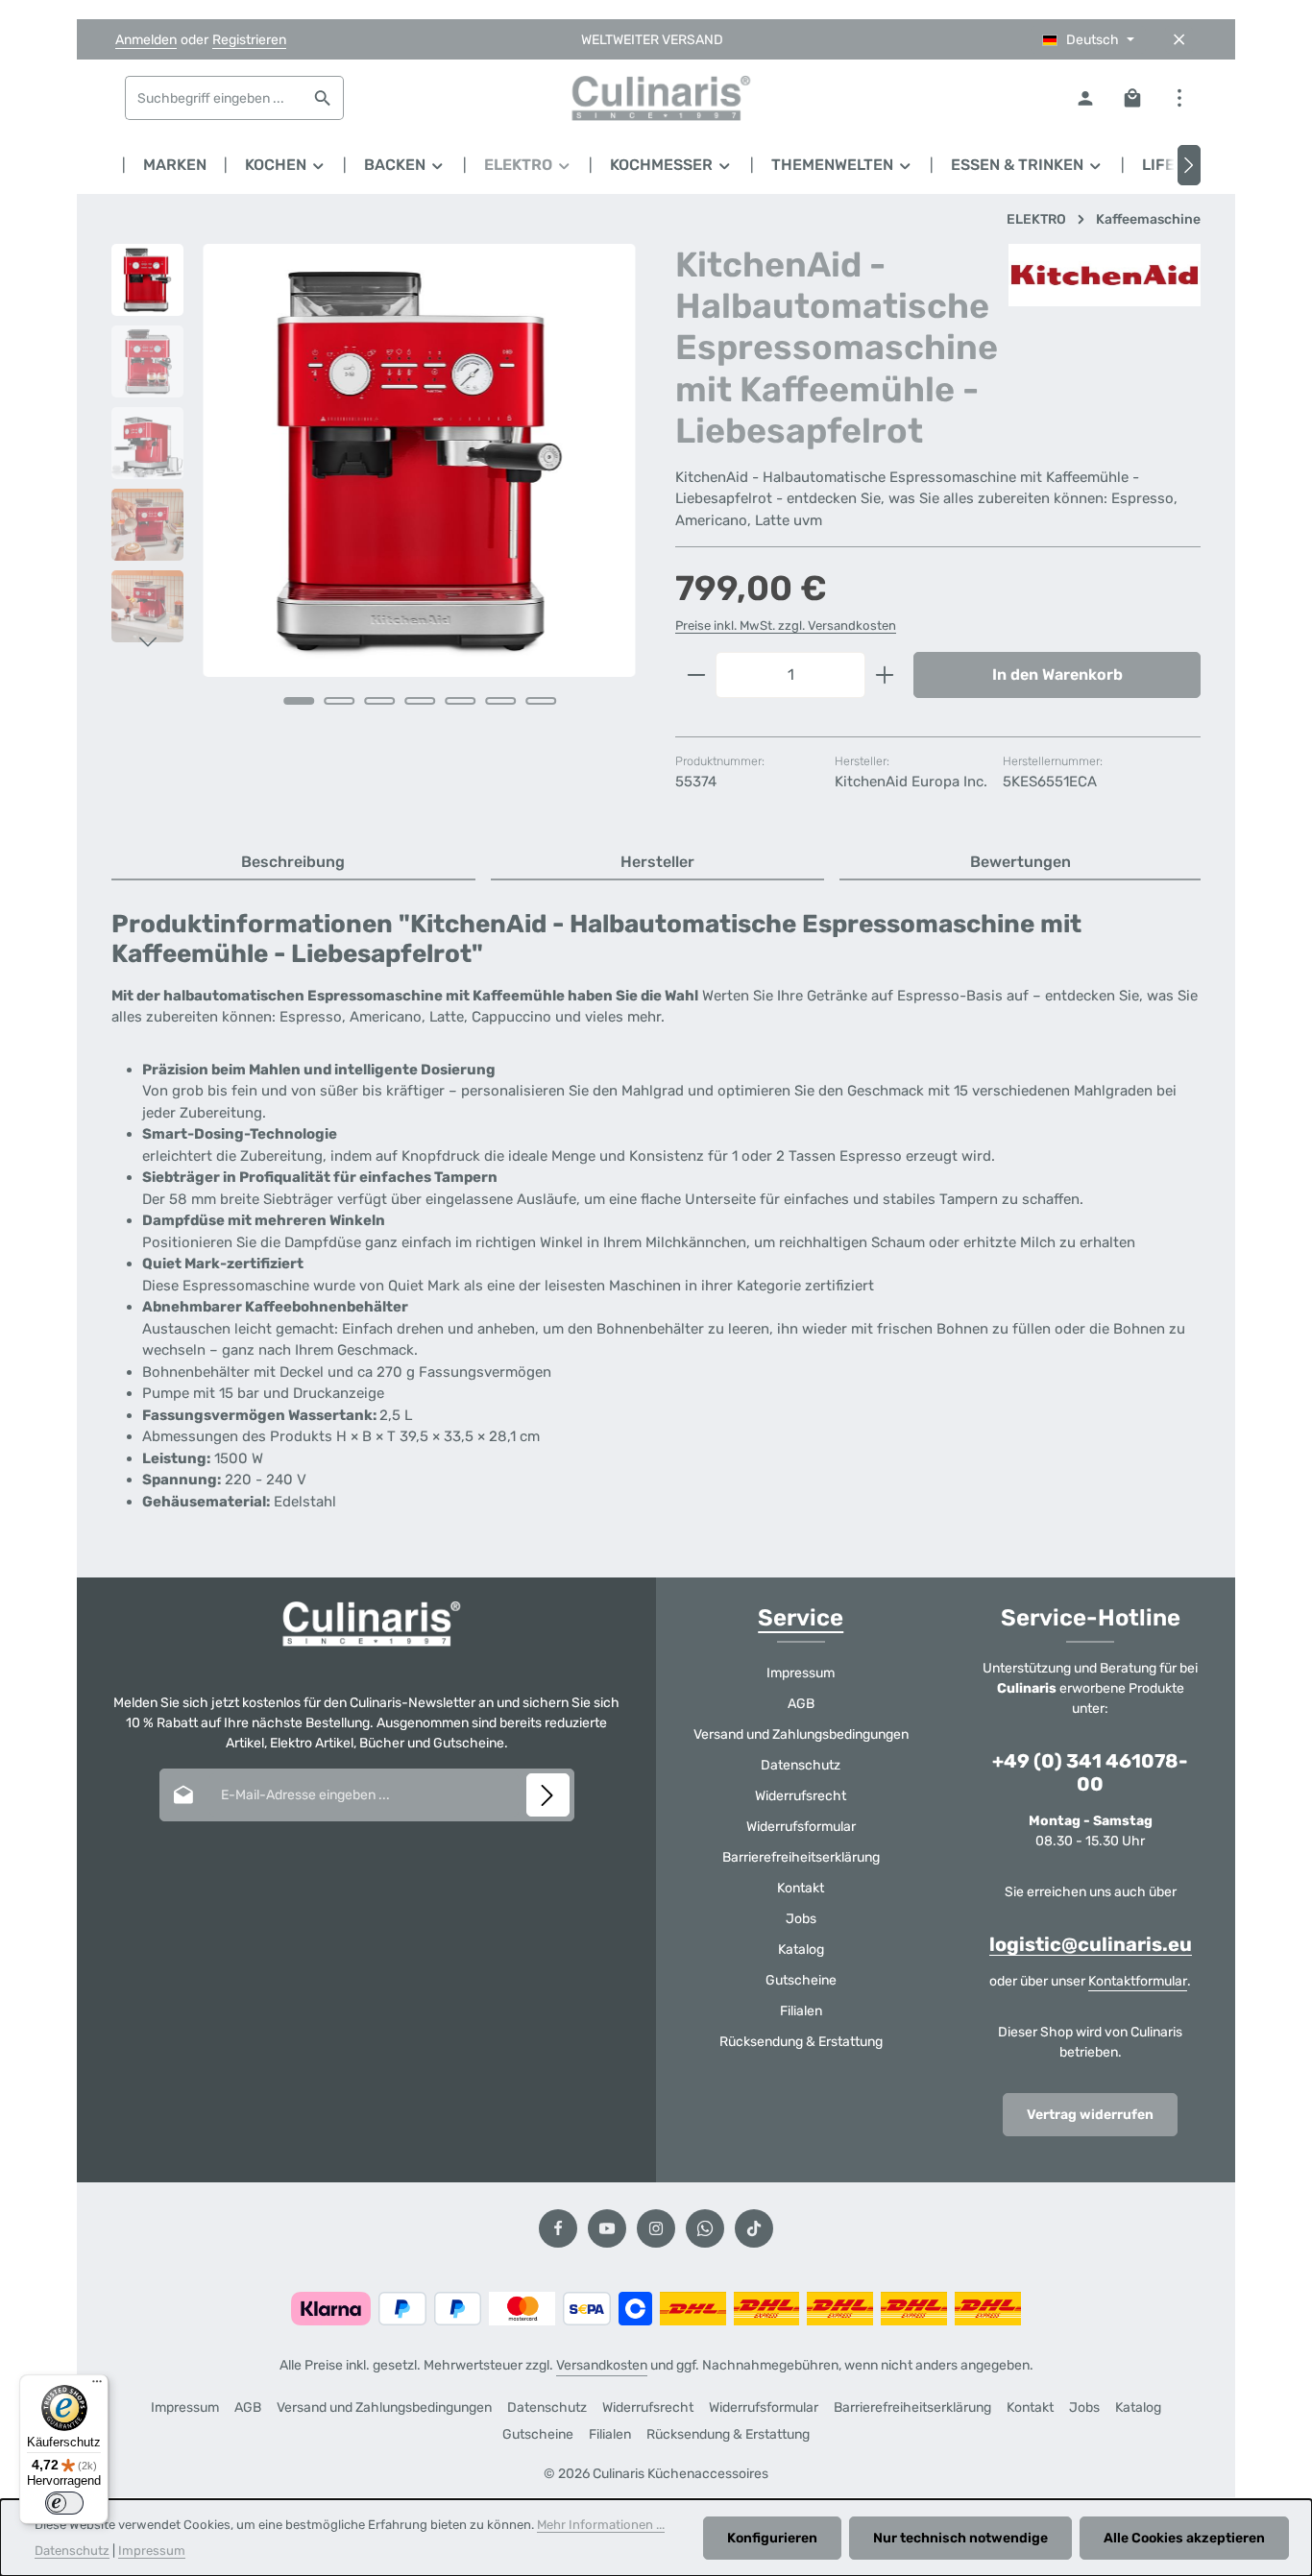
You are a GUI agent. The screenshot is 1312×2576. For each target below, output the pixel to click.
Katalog (801, 1950)
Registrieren (249, 40)
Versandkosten (602, 2365)
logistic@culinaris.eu (1091, 1944)
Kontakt (801, 1888)
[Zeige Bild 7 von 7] (541, 701)
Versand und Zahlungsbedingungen (801, 1734)
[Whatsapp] (705, 2228)
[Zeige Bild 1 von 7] (299, 701)
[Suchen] (323, 98)
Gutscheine (801, 1980)
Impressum (801, 1673)
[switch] (64, 2503)
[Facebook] (558, 2228)
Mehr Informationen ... (601, 2525)
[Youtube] (607, 2228)
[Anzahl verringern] (696, 675)
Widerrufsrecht (801, 1796)
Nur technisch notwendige (960, 2538)
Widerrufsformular (801, 1827)
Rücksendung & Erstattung (801, 2042)
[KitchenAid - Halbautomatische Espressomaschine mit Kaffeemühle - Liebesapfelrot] (419, 460)
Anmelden (146, 40)
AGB (801, 1704)
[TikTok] (754, 2228)
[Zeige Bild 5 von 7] (460, 701)
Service (801, 1618)
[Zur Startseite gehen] (656, 98)
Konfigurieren (772, 2538)
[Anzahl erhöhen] (885, 675)
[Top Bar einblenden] (1179, 98)
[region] (374, 501)
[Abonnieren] (548, 1795)
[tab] (293, 863)
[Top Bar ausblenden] (1179, 40)
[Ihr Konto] (1085, 98)
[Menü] (97, 2386)
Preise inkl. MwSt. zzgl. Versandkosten (786, 626)
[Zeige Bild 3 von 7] (379, 701)
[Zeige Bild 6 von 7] (500, 701)
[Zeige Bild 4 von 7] (420, 701)
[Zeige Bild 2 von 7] (339, 701)
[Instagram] (656, 2228)
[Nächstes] (1189, 165)
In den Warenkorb (1057, 674)
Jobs (801, 1919)
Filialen (801, 2011)
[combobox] (214, 98)
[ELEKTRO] (528, 165)
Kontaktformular (1138, 1981)
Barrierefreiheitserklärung (801, 1857)
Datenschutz (801, 1765)
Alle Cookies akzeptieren (1184, 2538)
